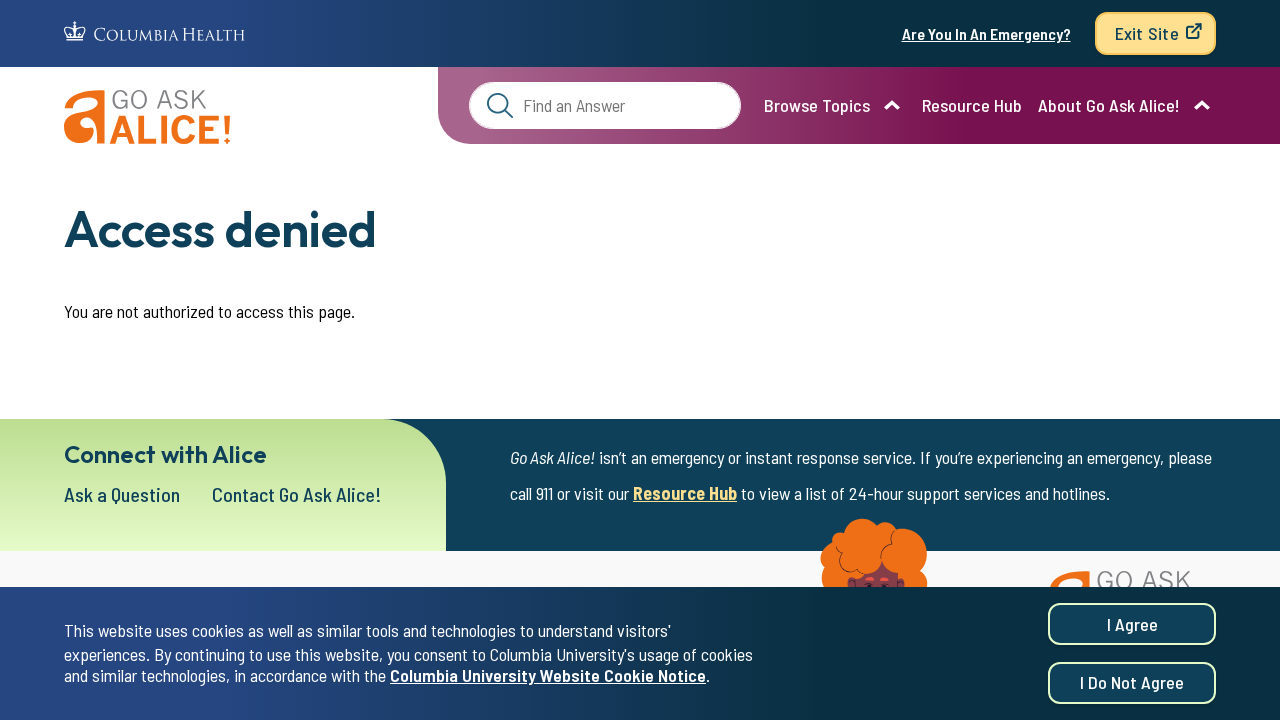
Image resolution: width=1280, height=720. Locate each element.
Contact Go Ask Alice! (297, 494)
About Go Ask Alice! (1109, 105)
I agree (1132, 624)
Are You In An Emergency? (986, 33)
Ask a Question (122, 494)
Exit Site (1147, 33)
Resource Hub (972, 105)
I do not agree (1132, 683)
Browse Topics (817, 105)
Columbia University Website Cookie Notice (548, 676)
